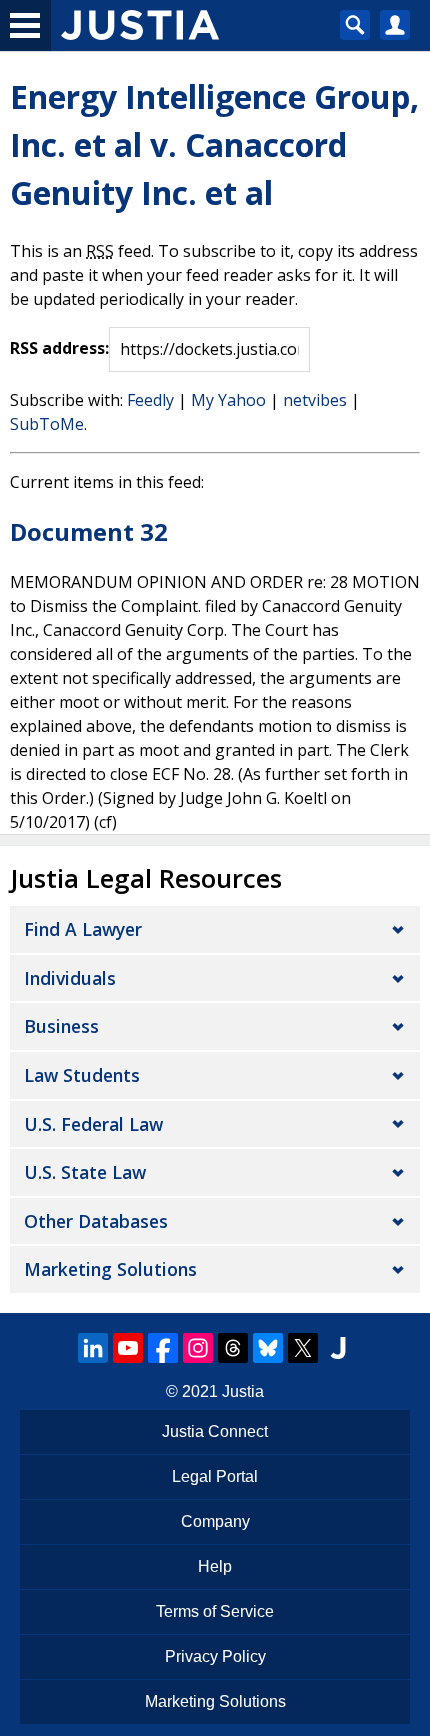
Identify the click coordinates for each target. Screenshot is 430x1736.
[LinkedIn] (93, 1348)
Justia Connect (215, 1431)
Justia (243, 1391)
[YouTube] (128, 1348)
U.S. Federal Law (93, 1124)
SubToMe (47, 424)
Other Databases (96, 1221)
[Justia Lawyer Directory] (338, 1348)
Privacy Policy (215, 1656)
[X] (303, 1348)
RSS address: (59, 348)
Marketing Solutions (110, 1269)
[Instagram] (198, 1348)
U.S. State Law (85, 1172)
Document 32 (89, 531)
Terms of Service (215, 1611)
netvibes (315, 400)
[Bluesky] (268, 1348)
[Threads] (233, 1348)
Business (61, 1026)
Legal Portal (215, 1476)
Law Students (82, 1075)
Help (215, 1566)
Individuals (70, 978)
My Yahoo (228, 400)
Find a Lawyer (83, 929)
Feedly (150, 400)
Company (215, 1521)
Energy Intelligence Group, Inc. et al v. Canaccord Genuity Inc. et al (214, 144)
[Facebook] (163, 1348)
